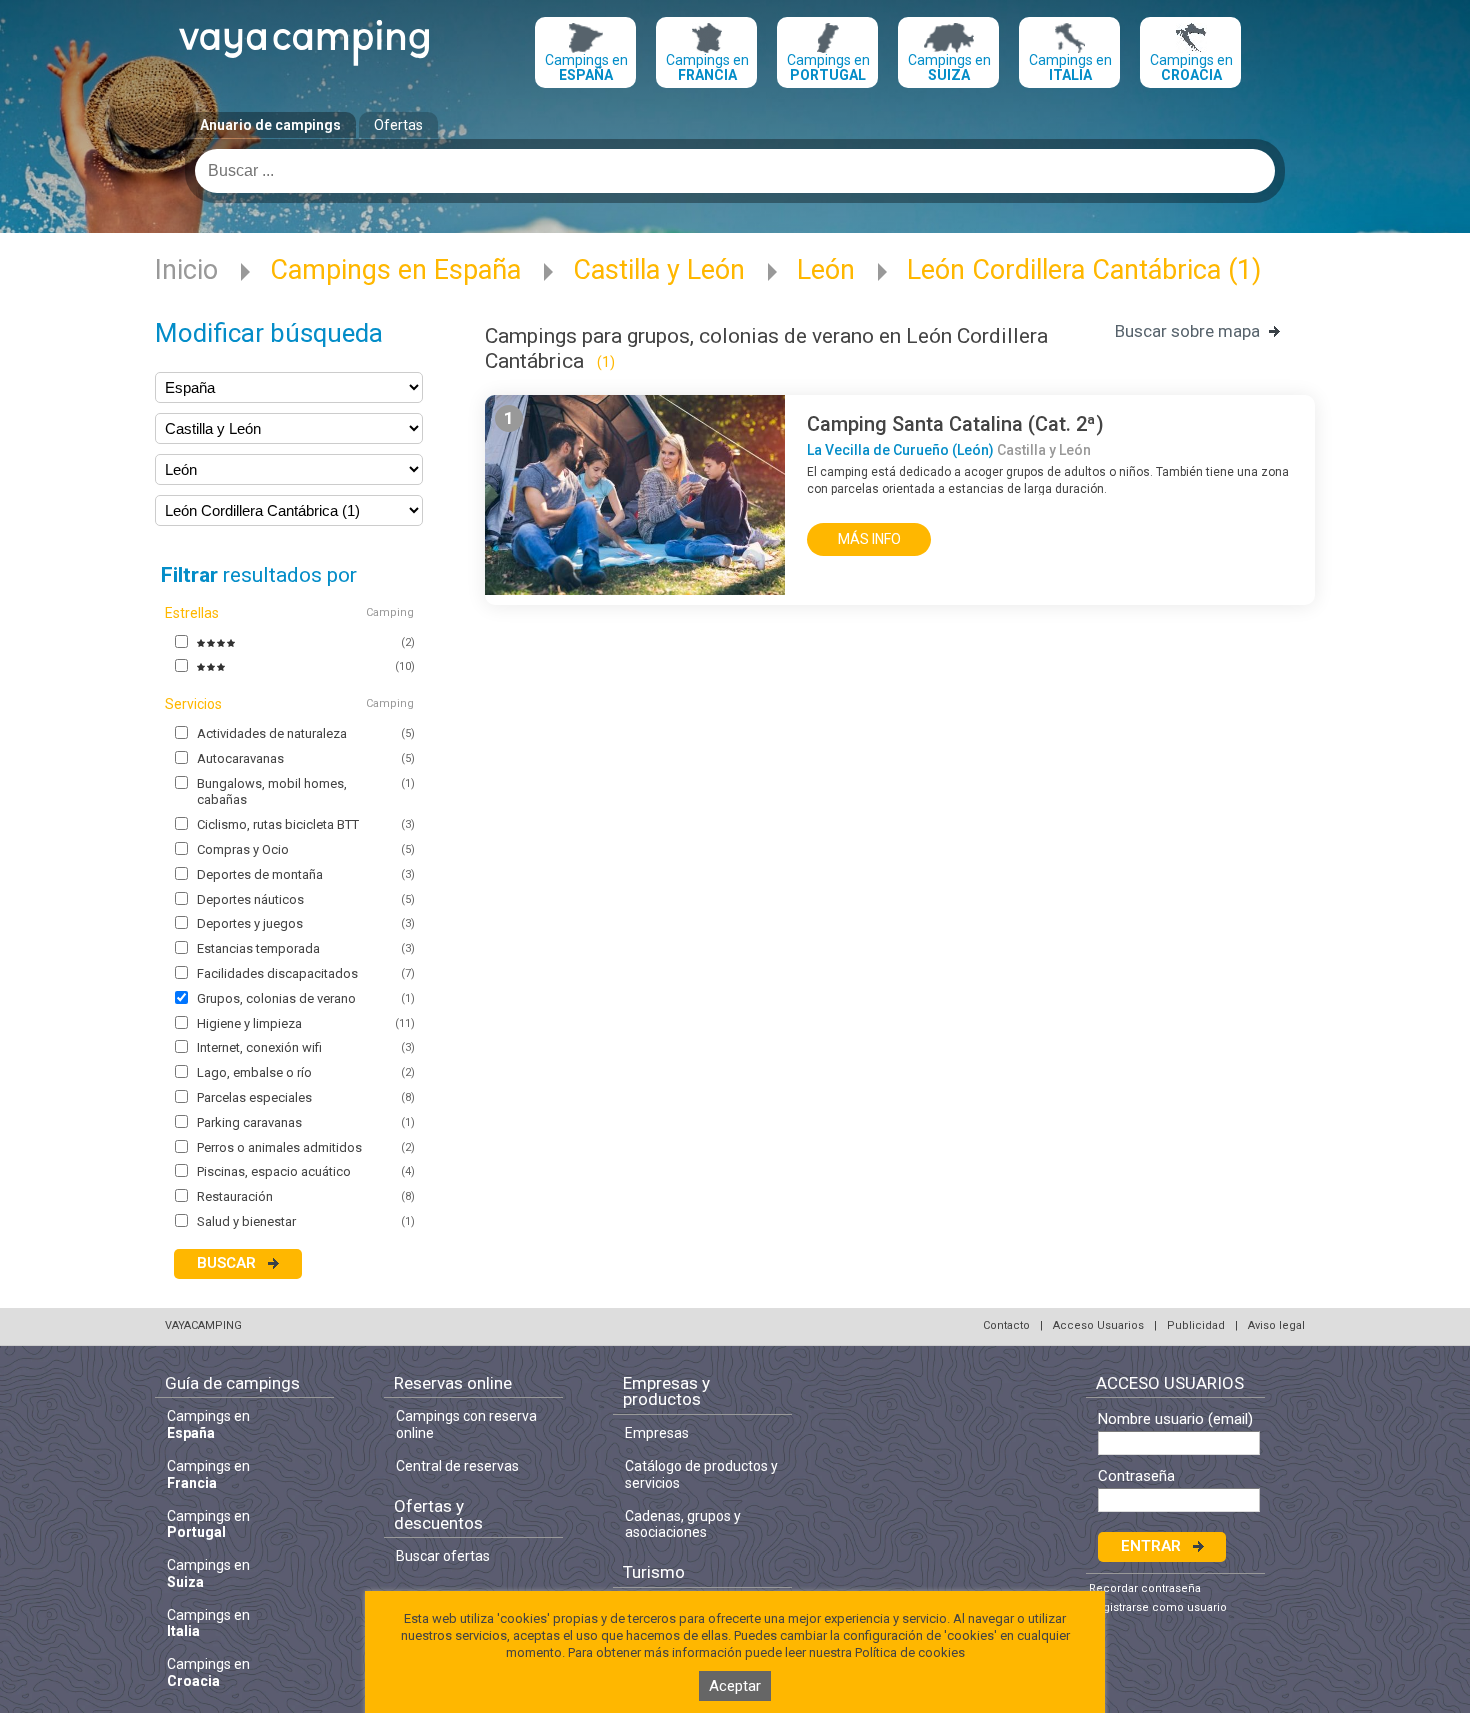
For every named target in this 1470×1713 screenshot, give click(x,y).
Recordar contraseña (1145, 1588)
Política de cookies (910, 1652)
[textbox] (735, 171)
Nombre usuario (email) (1175, 1419)
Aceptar (735, 1686)
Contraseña (1136, 1476)
